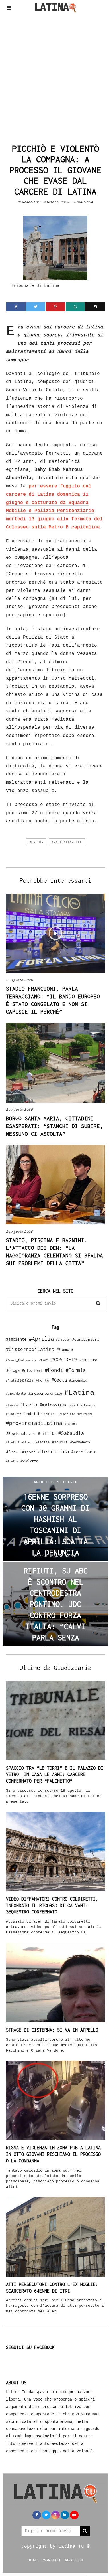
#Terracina (54, 1451)
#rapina (71, 1424)
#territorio (84, 1452)
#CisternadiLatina (30, 1349)
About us (74, 2560)
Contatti (52, 2560)
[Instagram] (55, 2515)
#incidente (16, 1393)
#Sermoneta (80, 1442)
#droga (13, 1370)
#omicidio (33, 1414)
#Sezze (13, 1452)
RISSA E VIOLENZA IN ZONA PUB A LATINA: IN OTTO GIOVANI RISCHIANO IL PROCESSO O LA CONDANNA (55, 2154)
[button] (98, 1303)
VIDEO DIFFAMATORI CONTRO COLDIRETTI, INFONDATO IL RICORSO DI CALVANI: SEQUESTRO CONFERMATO (52, 1905)
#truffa (12, 1461)
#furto (42, 1380)
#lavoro (12, 1405)
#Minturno (14, 1414)
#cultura (88, 1360)
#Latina (36, 842)
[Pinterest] (55, 307)
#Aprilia (41, 1339)
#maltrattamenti (67, 842)
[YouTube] (74, 2515)
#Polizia (51, 1414)
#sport (29, 1452)
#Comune (66, 1349)
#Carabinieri (86, 1339)
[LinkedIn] (65, 2515)
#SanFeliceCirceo (20, 1442)
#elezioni (32, 1370)
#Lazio (29, 1405)
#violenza (29, 1461)
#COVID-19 (64, 1359)
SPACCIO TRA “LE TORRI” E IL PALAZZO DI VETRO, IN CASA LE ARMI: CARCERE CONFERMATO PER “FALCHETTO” (55, 1775)
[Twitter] (36, 307)
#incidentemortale (45, 1393)
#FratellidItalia (20, 1380)
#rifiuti (47, 1433)
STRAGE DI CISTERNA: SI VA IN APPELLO (52, 2030)
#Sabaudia (71, 1433)
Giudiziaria (84, 202)
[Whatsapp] (75, 307)
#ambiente (16, 1339)
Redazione (31, 202)
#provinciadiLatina (34, 1423)
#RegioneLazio (21, 1433)
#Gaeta (59, 1380)
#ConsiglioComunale (21, 1360)
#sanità (43, 1442)
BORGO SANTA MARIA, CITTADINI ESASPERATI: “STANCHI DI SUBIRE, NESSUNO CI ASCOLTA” (55, 1126)
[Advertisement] (55, 77)
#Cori (44, 1360)
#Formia (76, 1370)
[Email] (95, 307)
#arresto (63, 1339)
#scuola (60, 1442)
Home (33, 2560)
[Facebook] (16, 307)
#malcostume (54, 1405)
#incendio (78, 1380)
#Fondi (54, 1370)
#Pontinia (67, 1414)
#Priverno (85, 1414)
